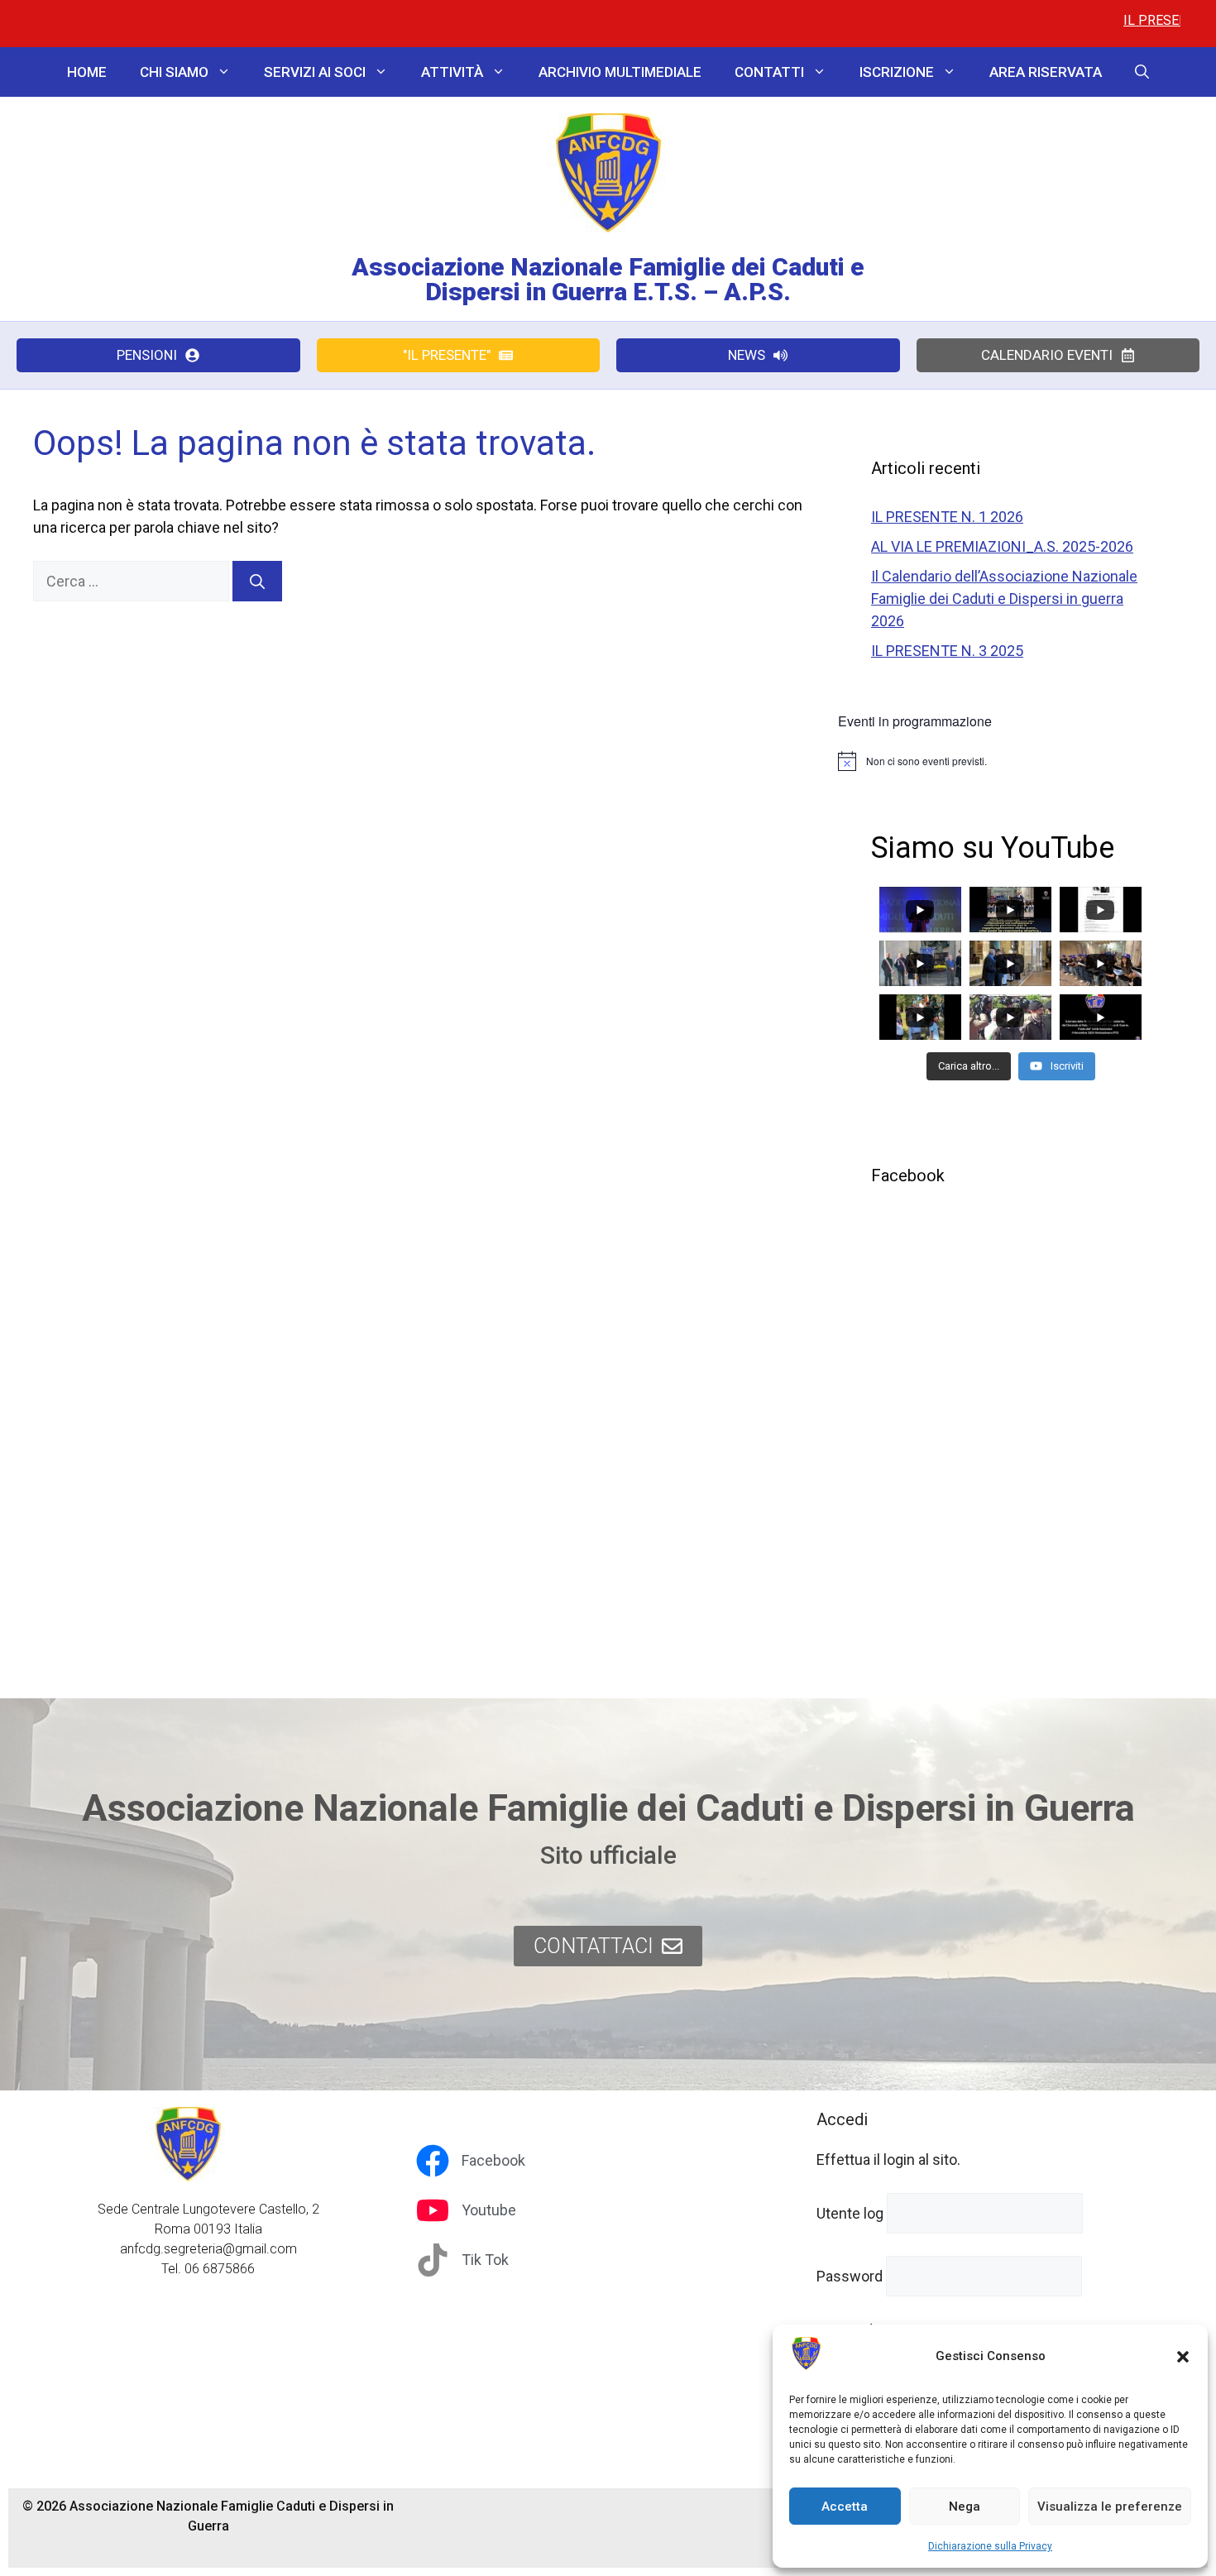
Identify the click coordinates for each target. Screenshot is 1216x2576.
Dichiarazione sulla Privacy (990, 2546)
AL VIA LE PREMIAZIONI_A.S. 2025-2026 (1002, 546)
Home (87, 72)
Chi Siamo (174, 72)
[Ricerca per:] (133, 581)
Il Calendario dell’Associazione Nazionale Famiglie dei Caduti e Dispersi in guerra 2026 (1004, 599)
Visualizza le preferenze (1110, 2507)
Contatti (769, 72)
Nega (965, 2507)
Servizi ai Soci (315, 72)
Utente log (850, 2213)
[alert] (1010, 761)
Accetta (845, 2507)
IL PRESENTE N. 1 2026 (1124, 20)
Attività (452, 72)
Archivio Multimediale (620, 72)
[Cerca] (257, 581)
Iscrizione (897, 72)
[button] (1183, 2357)
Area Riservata (1046, 72)
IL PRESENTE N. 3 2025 (947, 651)
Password (850, 2276)
